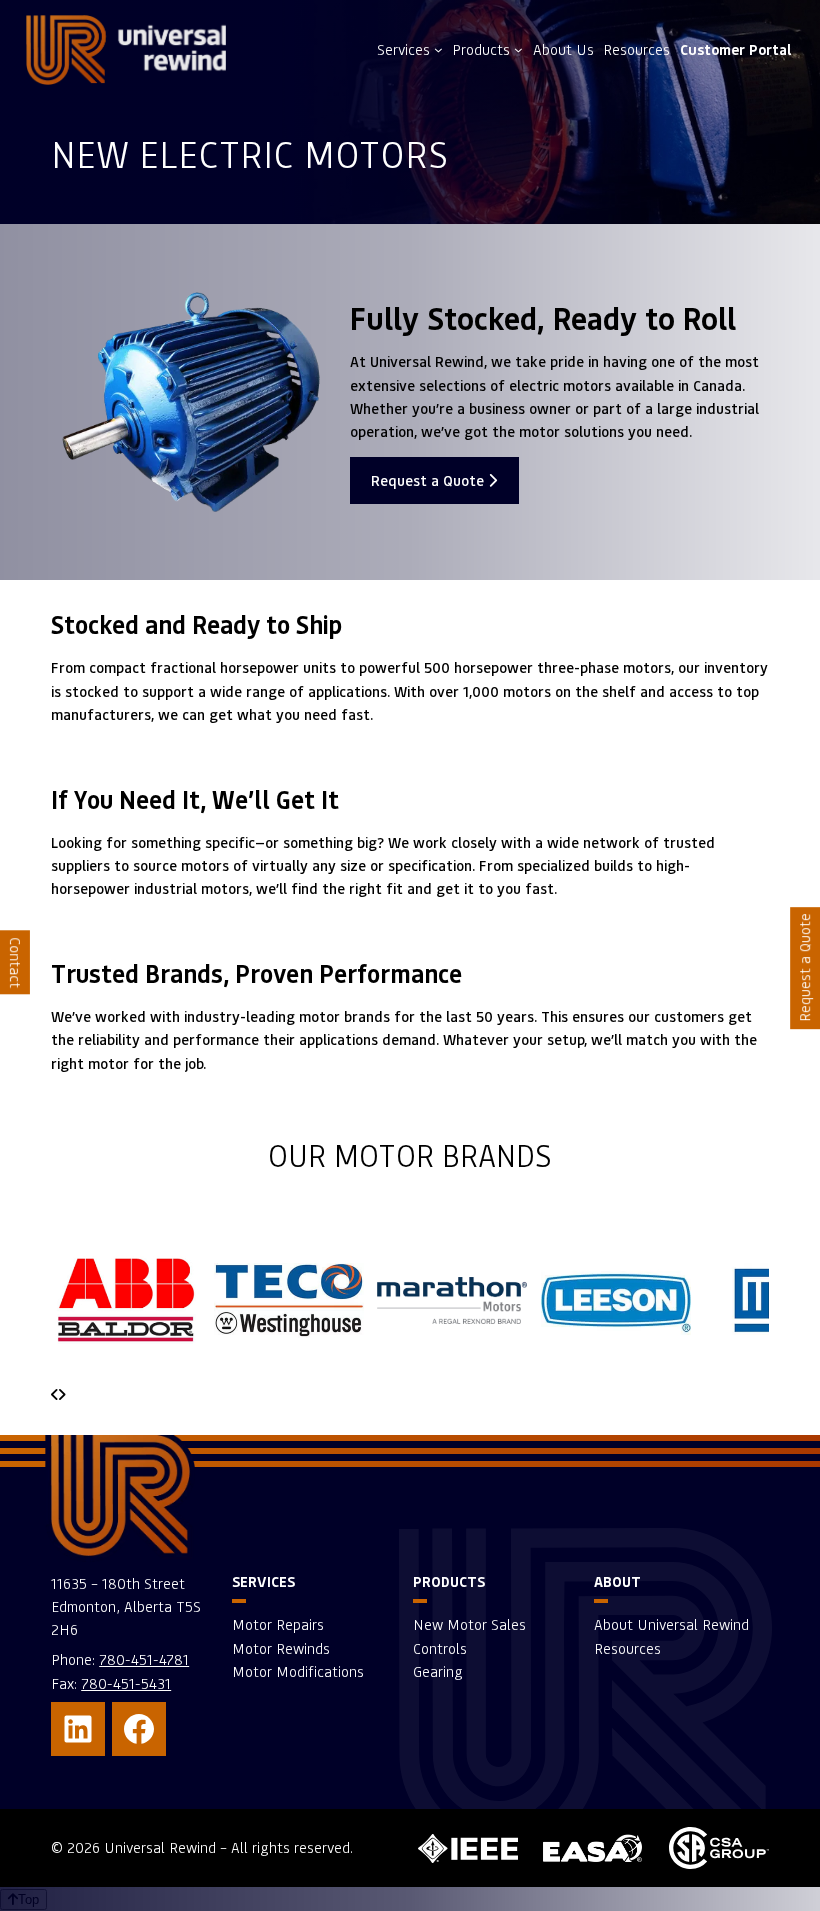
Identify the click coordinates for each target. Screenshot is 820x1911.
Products (481, 49)
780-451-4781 (144, 1659)
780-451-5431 (126, 1683)
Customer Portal (735, 49)
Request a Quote (429, 480)
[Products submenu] (518, 49)
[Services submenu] (438, 49)
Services (403, 49)
